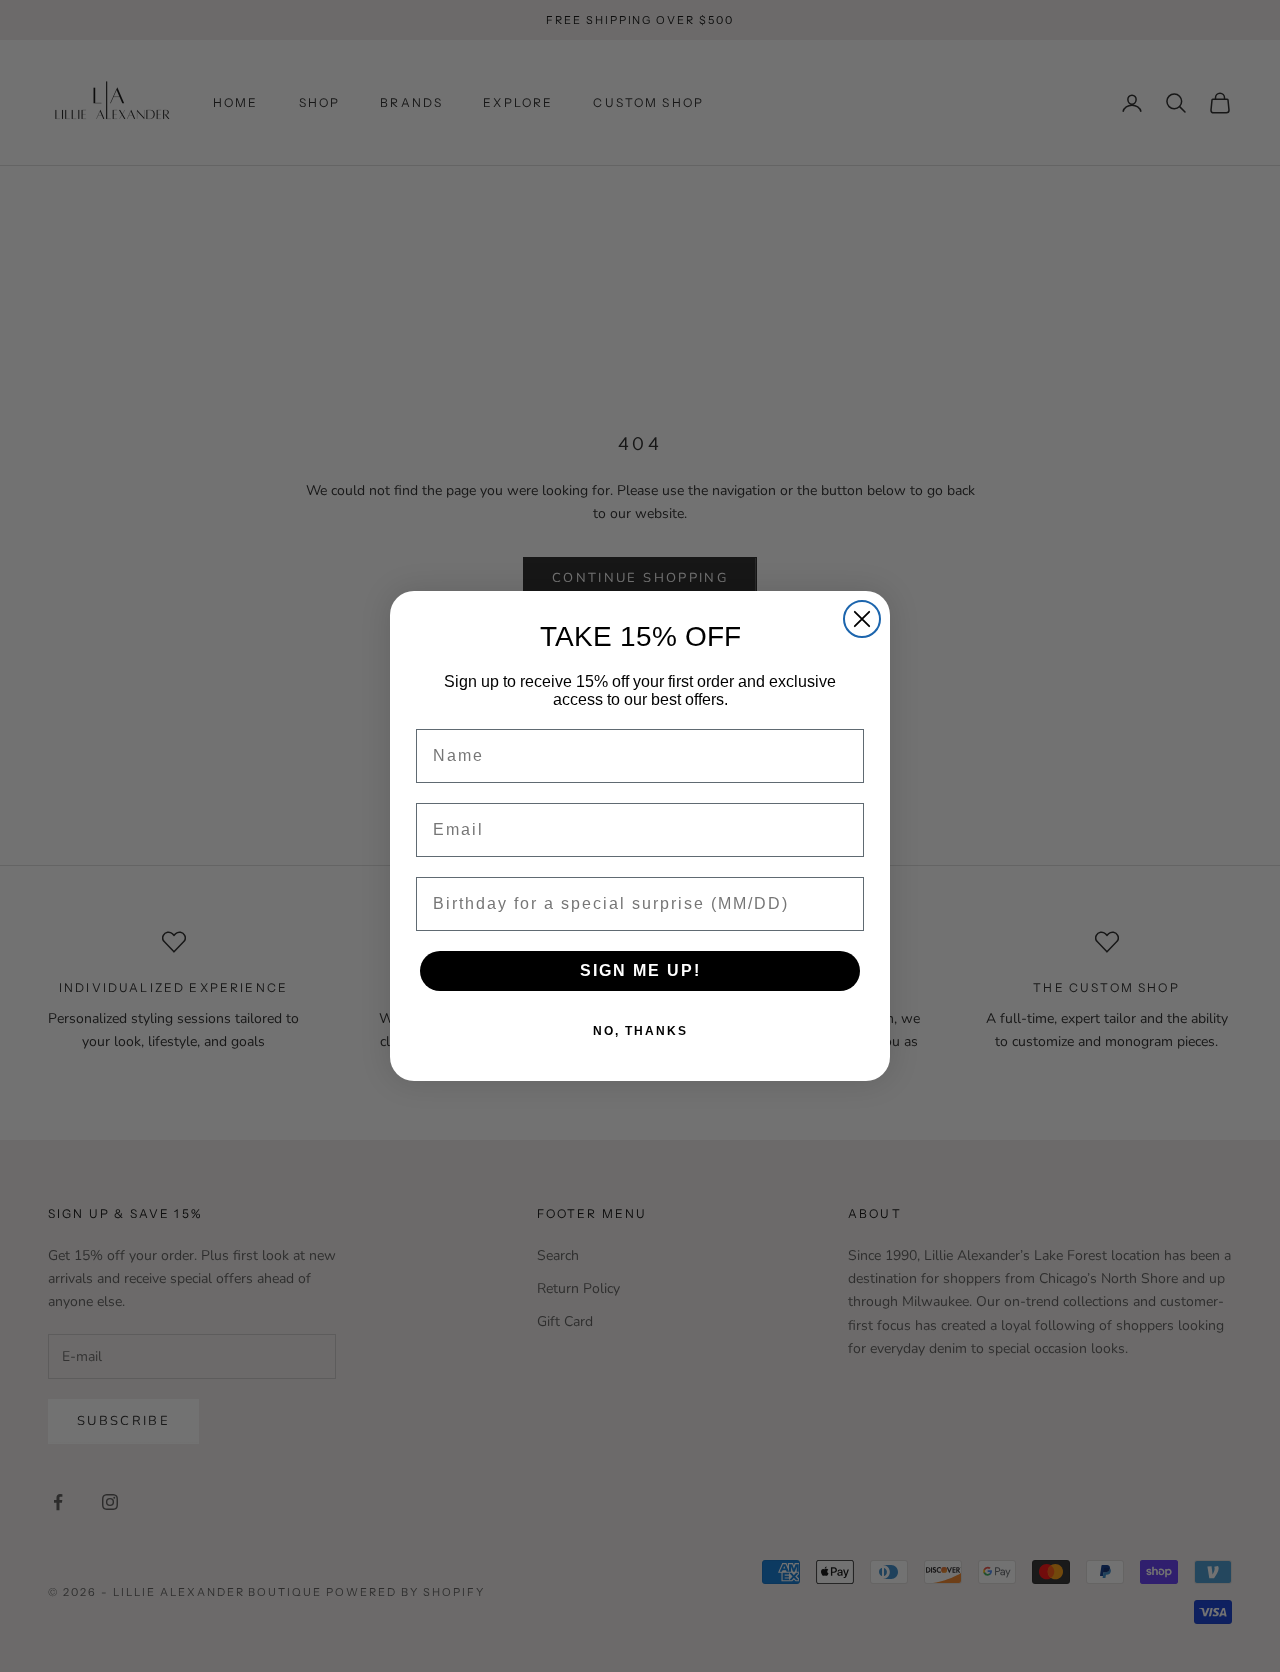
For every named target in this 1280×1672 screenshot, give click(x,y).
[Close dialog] (862, 619)
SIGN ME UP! (640, 970)
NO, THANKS (640, 1031)
